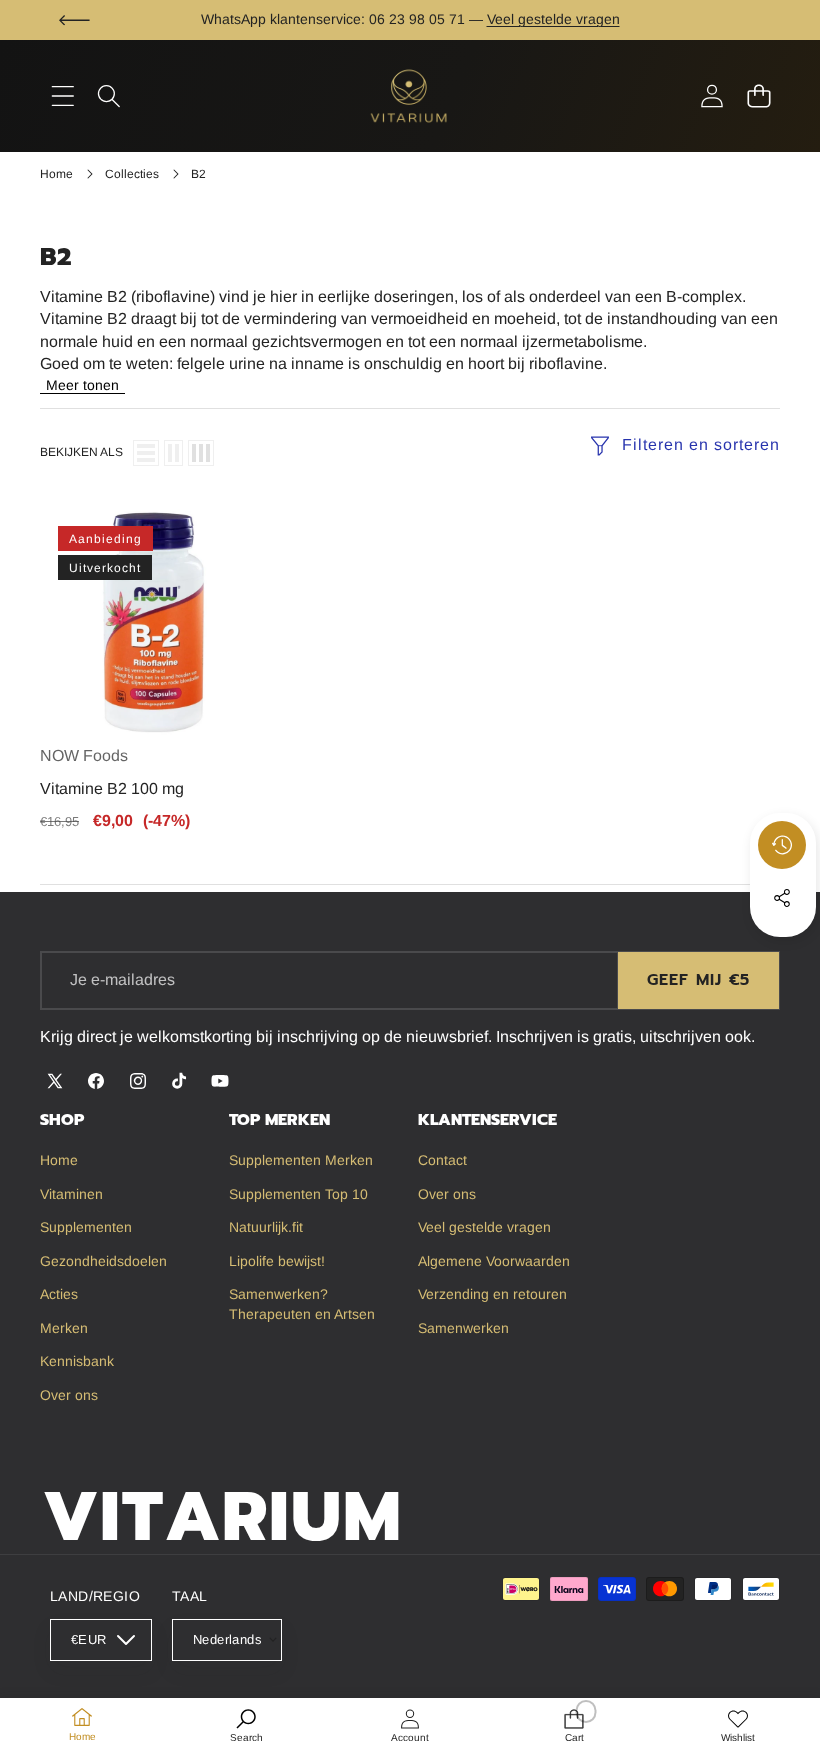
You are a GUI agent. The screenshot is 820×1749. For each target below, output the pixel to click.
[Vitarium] (410, 95)
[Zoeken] (109, 96)
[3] (201, 453)
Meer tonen (82, 385)
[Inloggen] (711, 96)
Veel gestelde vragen (553, 19)
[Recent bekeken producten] (782, 845)
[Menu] (62, 96)
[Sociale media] (782, 898)
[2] (173, 453)
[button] (74, 20)
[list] (146, 453)
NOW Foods (84, 755)
